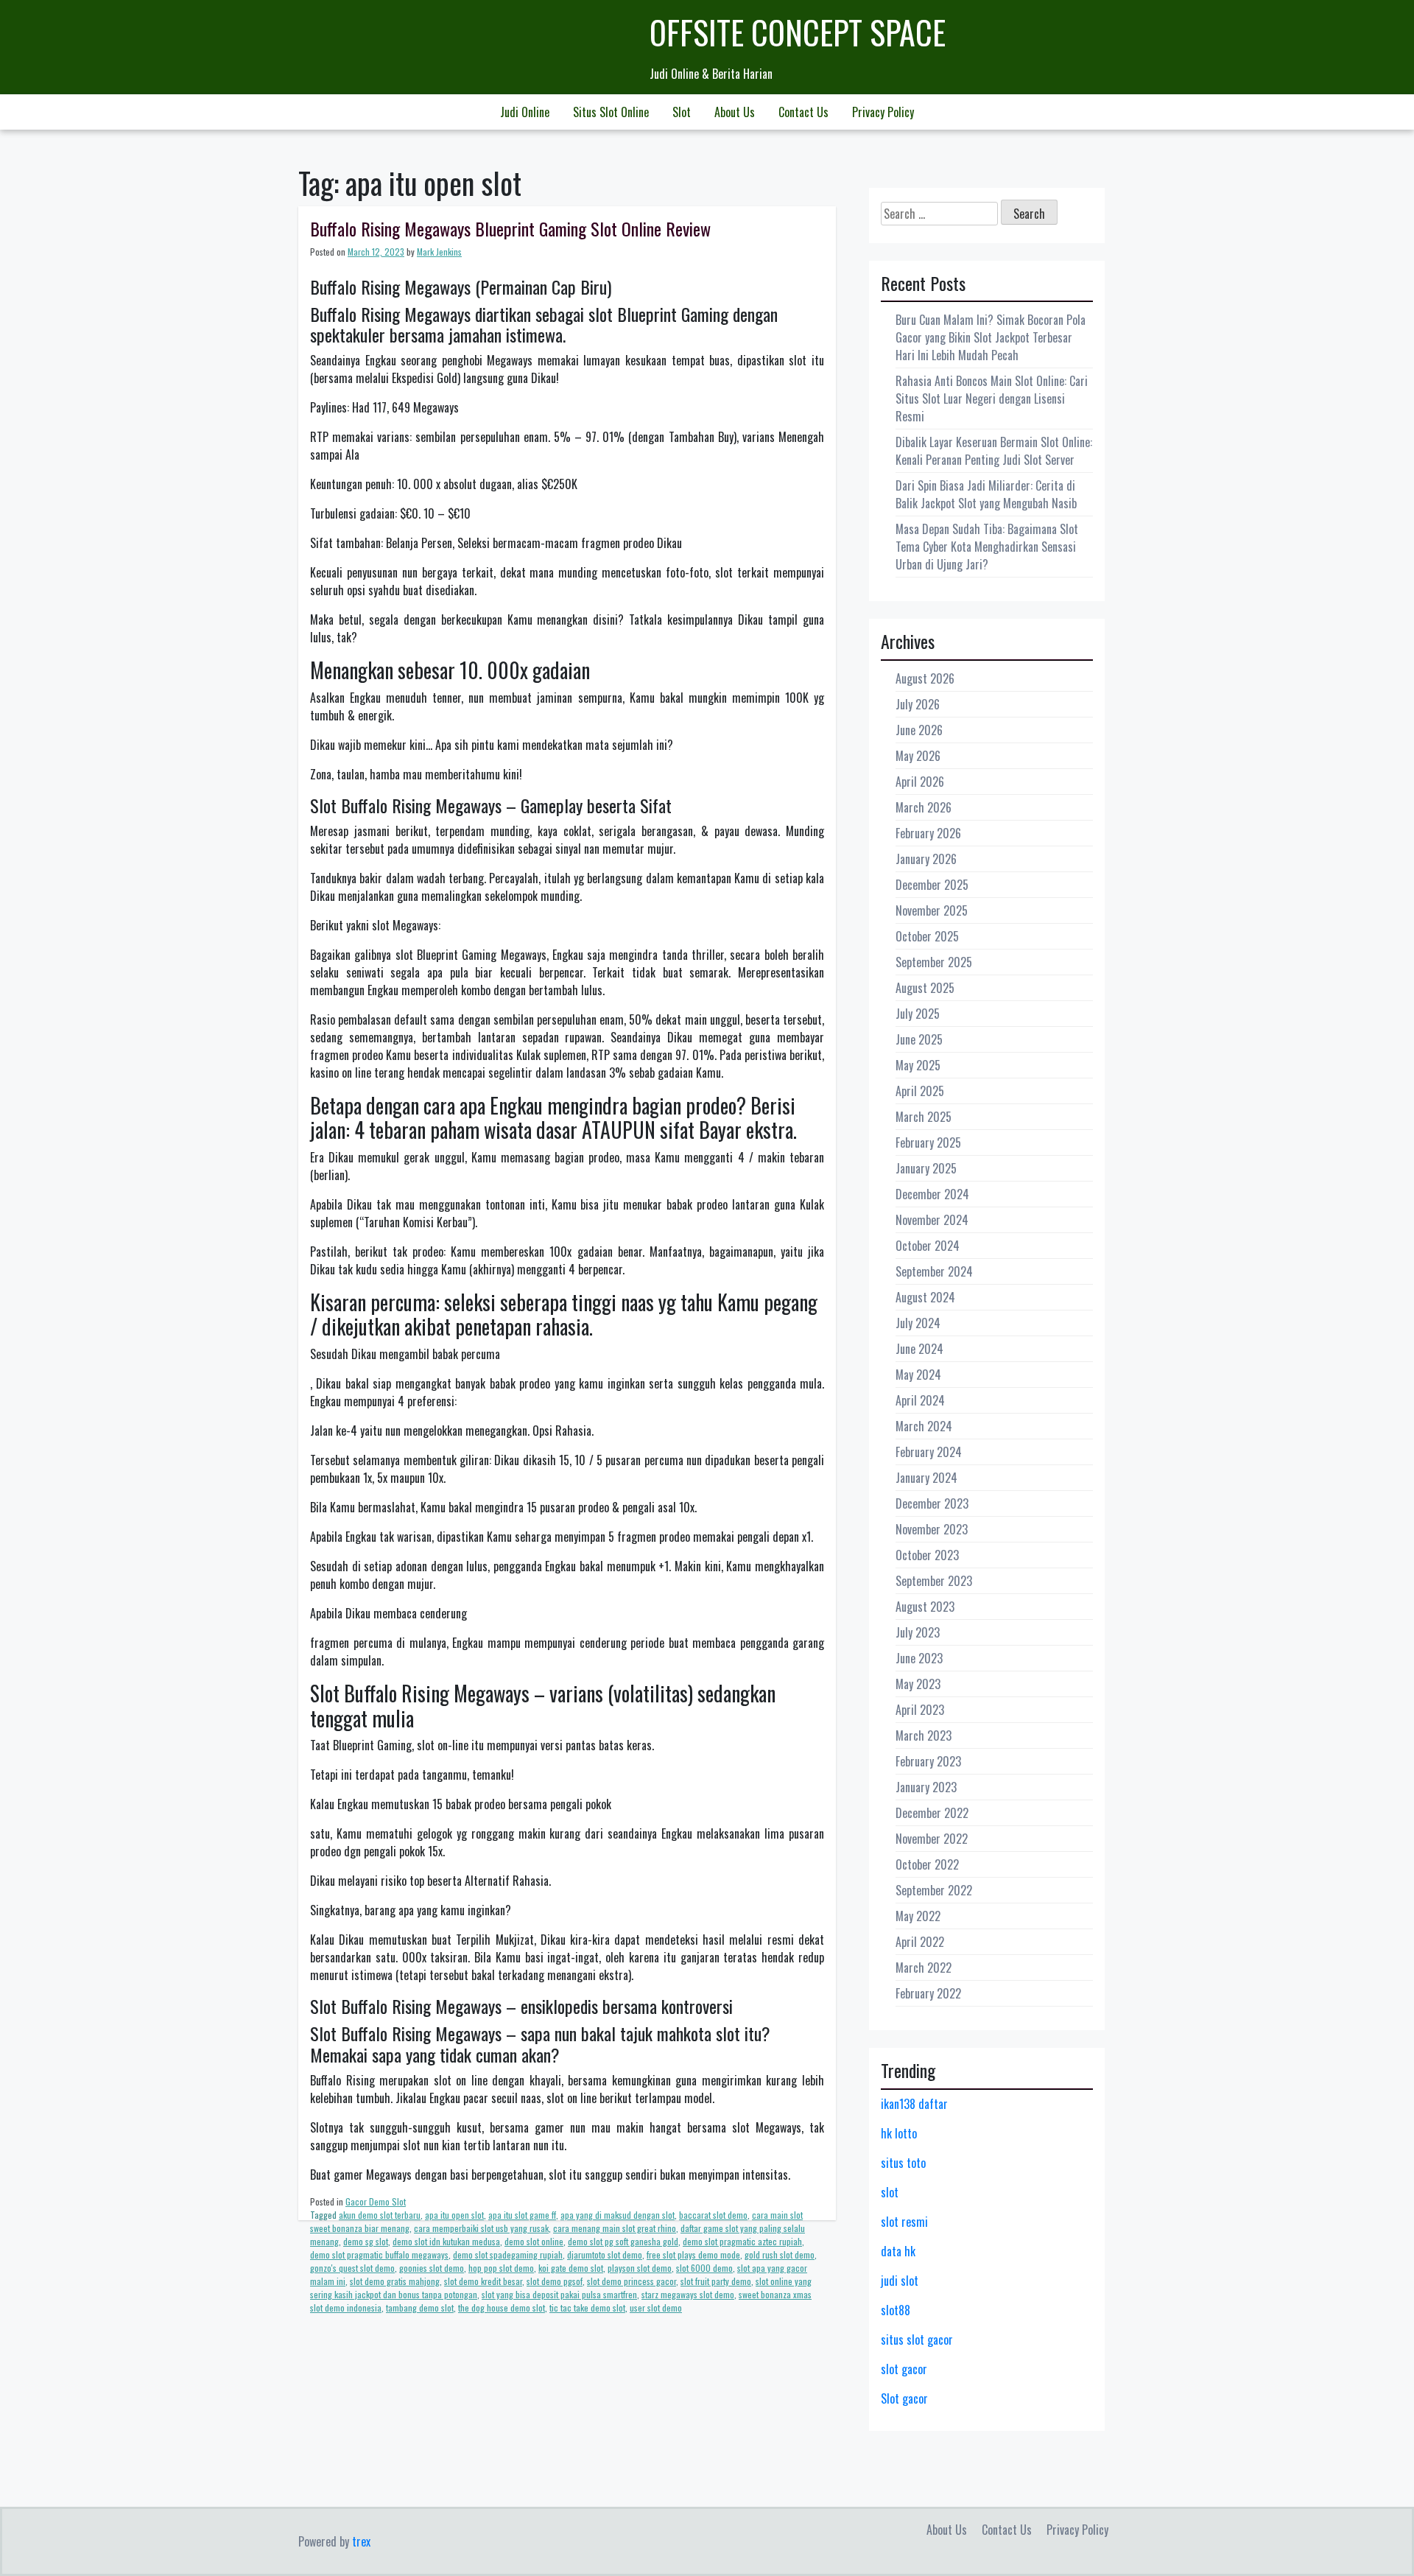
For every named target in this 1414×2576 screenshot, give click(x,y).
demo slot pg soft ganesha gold (623, 2241)
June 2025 (919, 1039)
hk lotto (899, 2133)
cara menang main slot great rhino (615, 2228)
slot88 (896, 2310)
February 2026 (928, 833)
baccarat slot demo (713, 2215)
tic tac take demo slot (587, 2307)
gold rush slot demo (780, 2254)
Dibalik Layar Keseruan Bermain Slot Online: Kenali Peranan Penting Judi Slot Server (994, 451)
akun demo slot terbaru (380, 2215)
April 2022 (920, 1942)
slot (890, 2192)
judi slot (900, 2281)
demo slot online (534, 2241)
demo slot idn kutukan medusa (446, 2241)
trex (361, 2541)
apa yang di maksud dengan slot (618, 2215)
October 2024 (928, 1246)
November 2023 (932, 1529)
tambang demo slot (420, 2307)
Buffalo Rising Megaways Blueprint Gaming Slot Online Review (510, 228)
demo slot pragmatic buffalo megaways (379, 2254)
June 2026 (919, 730)
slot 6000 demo (704, 2268)
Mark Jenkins (439, 252)
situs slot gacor (917, 2340)
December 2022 (932, 1813)
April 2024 (920, 1400)
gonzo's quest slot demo (352, 2268)
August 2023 (925, 1607)
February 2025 (928, 1143)
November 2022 (932, 1839)
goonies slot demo (432, 2268)
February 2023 (928, 1761)
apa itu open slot (454, 2215)
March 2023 (924, 1736)
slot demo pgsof (555, 2281)
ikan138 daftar (914, 2104)
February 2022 (928, 1993)
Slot (682, 112)
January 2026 (926, 859)
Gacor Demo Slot (376, 2201)
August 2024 (925, 1297)
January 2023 (926, 1787)
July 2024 (918, 1323)
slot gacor (904, 2369)
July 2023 (918, 1632)
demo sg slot (366, 2241)
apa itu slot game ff (522, 2215)
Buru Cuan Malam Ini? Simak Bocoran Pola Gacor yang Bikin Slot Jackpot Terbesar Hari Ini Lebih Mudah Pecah (991, 337)
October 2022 (927, 1864)
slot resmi (904, 2222)
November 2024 (932, 1220)
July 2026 (918, 704)
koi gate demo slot (571, 2268)
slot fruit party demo (716, 2281)
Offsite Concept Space (798, 32)
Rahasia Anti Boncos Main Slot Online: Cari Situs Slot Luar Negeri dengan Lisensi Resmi (992, 399)
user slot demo (656, 2307)
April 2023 (920, 1710)
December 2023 (932, 1503)
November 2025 (932, 910)
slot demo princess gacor (632, 2281)
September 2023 (934, 1581)
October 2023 (927, 1555)
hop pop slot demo (501, 2268)
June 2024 (919, 1349)
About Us (735, 112)
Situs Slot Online (611, 112)
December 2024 (932, 1194)
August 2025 (925, 988)
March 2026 (924, 807)
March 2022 (924, 1968)
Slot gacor (904, 2398)
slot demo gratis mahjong (395, 2281)
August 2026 (925, 678)
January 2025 (926, 1168)
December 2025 (932, 885)
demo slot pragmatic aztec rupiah (742, 2241)
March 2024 (924, 1426)
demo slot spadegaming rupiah (508, 2254)
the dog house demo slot (502, 2307)
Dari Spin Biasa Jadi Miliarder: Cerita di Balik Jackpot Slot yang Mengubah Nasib (986, 494)
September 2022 (934, 1890)
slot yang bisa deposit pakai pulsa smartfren (559, 2294)
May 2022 (918, 1916)
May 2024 (918, 1375)
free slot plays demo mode (693, 2254)
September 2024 (934, 1271)
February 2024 (929, 1452)
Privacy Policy (883, 112)
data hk (898, 2251)
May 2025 (918, 1065)
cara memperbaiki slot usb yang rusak (481, 2228)
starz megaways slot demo (688, 2294)
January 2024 (926, 1478)
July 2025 (918, 1014)
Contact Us (803, 112)
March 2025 (924, 1117)
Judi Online (525, 112)
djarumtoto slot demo (605, 2254)
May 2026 (918, 756)
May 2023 (918, 1684)
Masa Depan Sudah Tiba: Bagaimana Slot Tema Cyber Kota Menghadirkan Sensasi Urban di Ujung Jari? (987, 547)
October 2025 (927, 936)
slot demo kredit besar (483, 2281)
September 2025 (934, 962)
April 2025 (920, 1091)
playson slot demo (640, 2268)
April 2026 (920, 782)
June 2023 (919, 1658)
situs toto (903, 2163)
